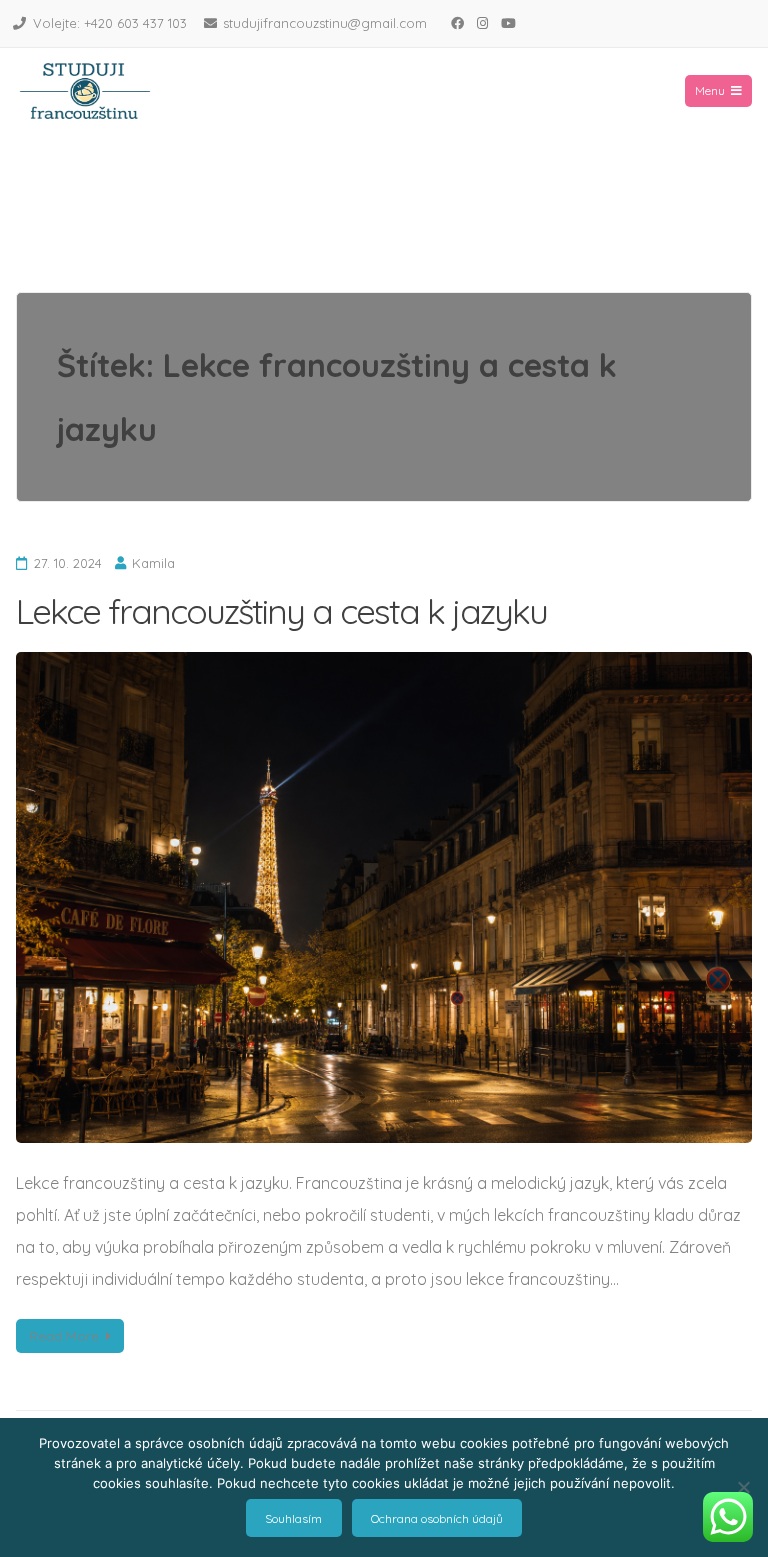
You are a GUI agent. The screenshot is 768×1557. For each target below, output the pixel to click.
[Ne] (743, 1487)
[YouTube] (508, 23)
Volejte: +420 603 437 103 (110, 23)
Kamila (153, 563)
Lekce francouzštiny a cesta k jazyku (281, 611)
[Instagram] (482, 23)
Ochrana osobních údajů (437, 1518)
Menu (710, 90)
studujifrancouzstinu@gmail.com (325, 23)
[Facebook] (457, 23)
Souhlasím (293, 1518)
